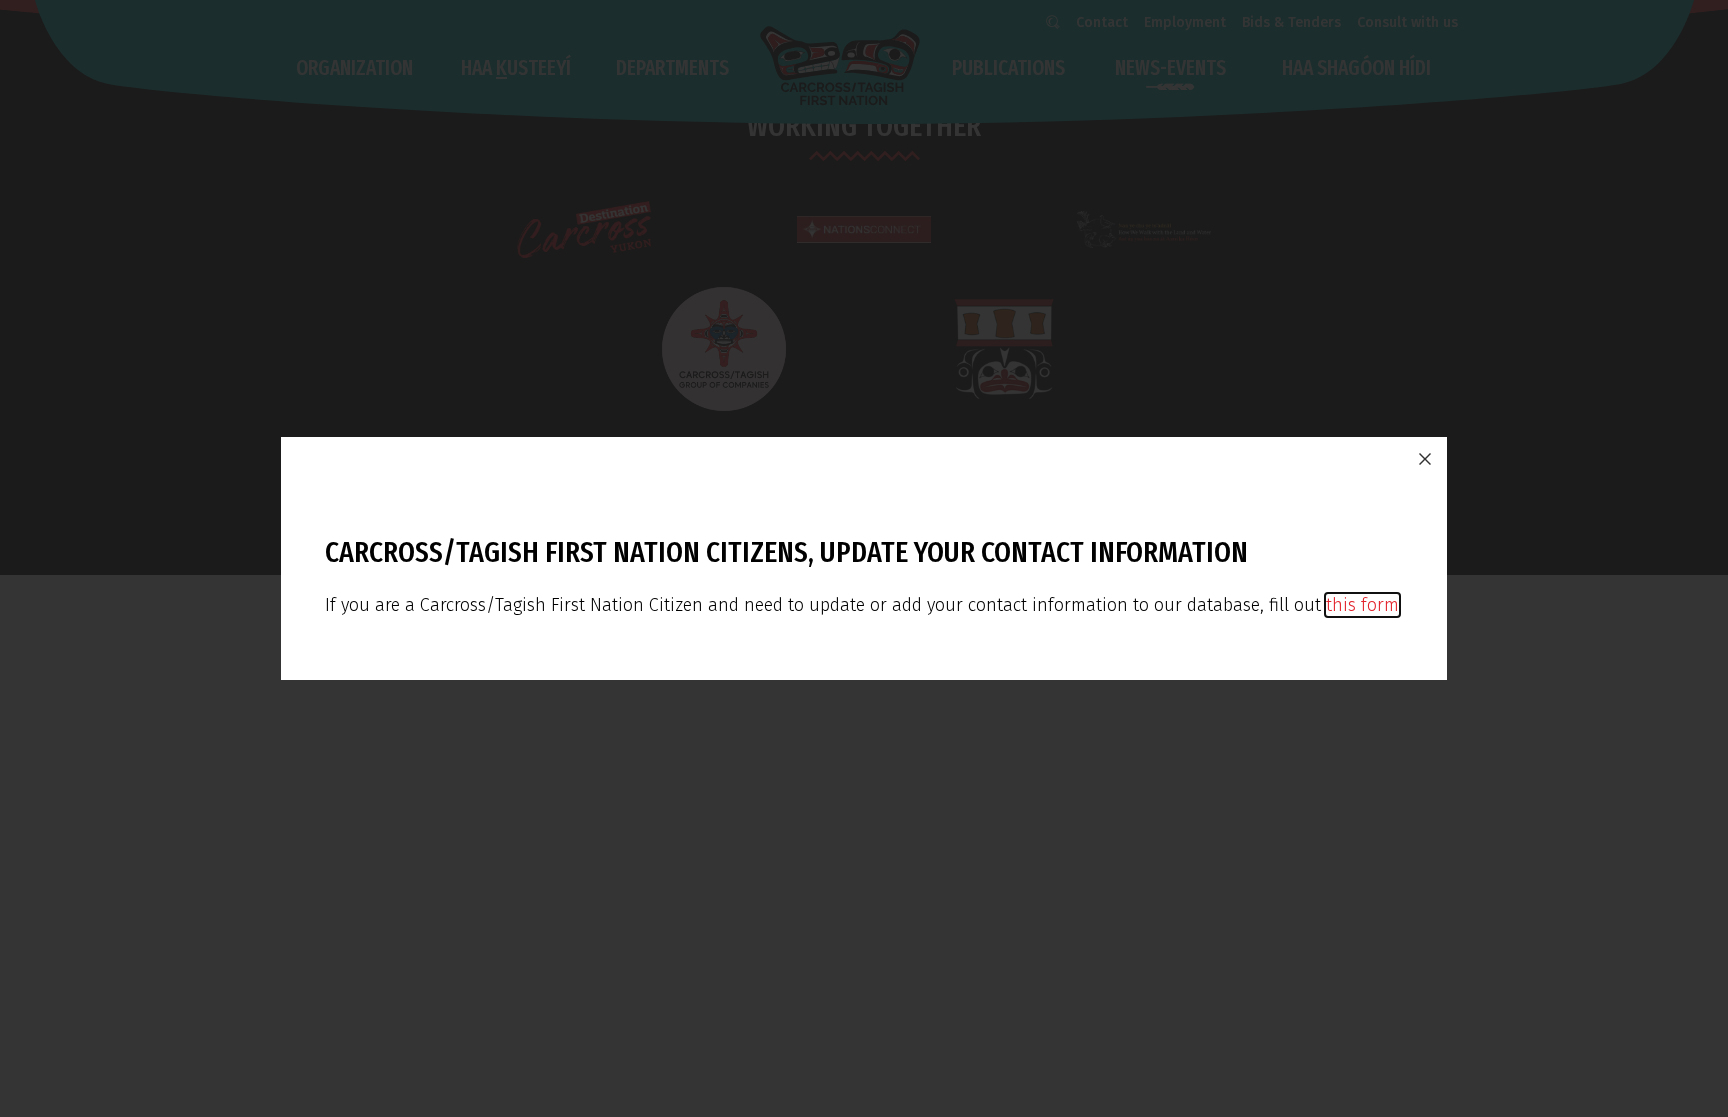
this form (1362, 605)
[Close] (1425, 459)
